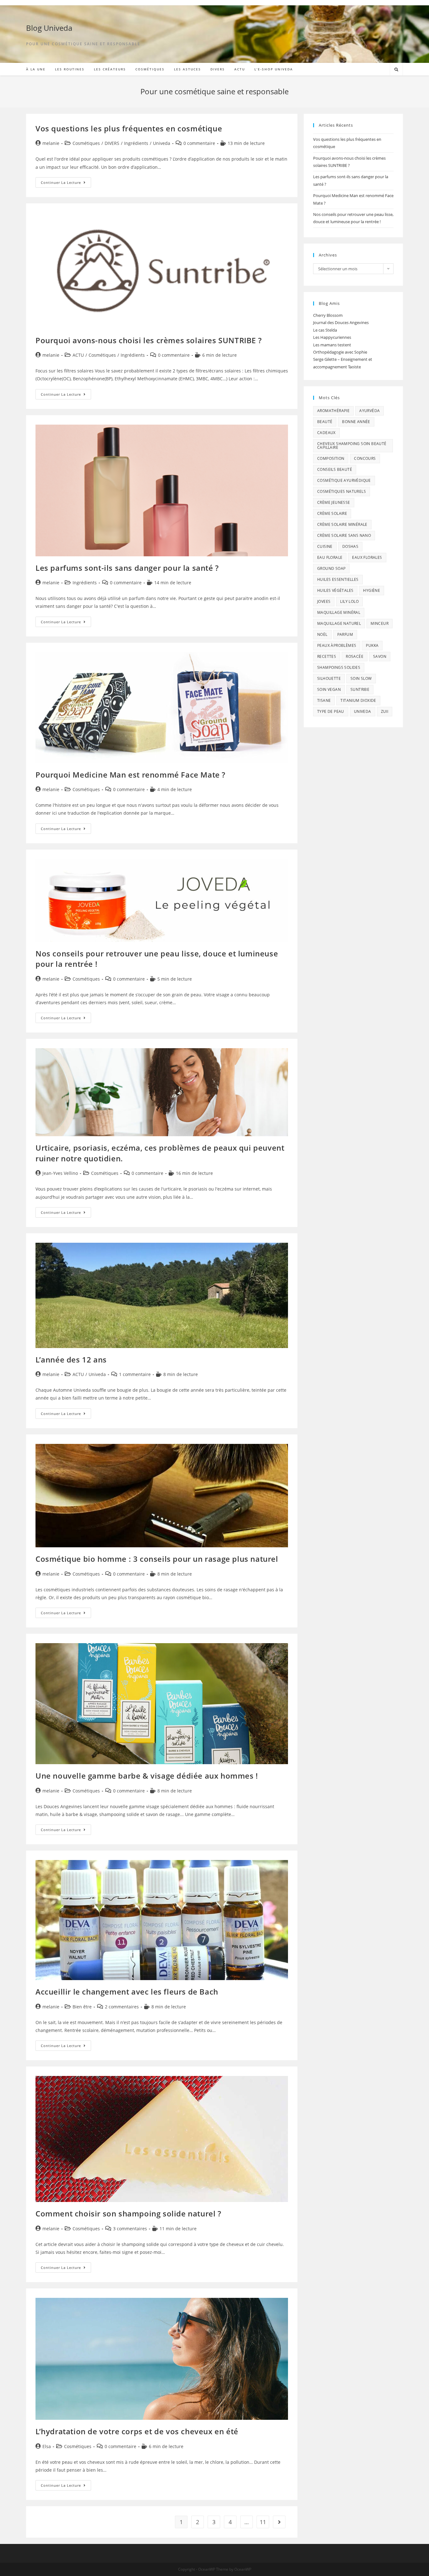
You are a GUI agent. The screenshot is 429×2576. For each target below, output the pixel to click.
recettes (327, 656)
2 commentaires (122, 2007)
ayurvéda (369, 411)
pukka (372, 645)
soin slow (361, 678)
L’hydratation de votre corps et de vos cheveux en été (137, 2431)
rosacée (355, 656)
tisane (324, 700)
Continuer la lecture (66, 184)
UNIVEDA (363, 711)
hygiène (372, 590)
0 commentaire (199, 143)
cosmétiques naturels (342, 491)
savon (380, 656)
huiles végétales (335, 590)
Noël (322, 634)
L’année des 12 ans (71, 1360)
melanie (51, 143)
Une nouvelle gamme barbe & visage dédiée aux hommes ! (147, 1776)
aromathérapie (333, 411)
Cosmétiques (86, 143)
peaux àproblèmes (337, 645)
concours (365, 458)
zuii (385, 711)
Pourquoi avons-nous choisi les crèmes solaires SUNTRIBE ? (149, 340)
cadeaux (326, 433)
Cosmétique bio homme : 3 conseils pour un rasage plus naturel (157, 1559)
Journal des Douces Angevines (341, 322)
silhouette (329, 678)
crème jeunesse (334, 502)
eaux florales (367, 557)
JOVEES (324, 601)
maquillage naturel (339, 623)
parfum (345, 634)
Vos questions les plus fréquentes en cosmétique (129, 128)
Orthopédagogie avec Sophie (340, 352)
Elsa (47, 2446)
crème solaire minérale (342, 524)
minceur (380, 623)
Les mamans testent (332, 345)
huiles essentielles (338, 579)
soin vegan (329, 689)
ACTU (78, 355)
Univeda (162, 143)
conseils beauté (335, 469)
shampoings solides (339, 667)
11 (263, 2522)
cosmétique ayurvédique (344, 480)
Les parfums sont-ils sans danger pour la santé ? (127, 568)
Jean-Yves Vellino (60, 1173)
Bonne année (356, 422)
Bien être (82, 2007)
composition (331, 458)
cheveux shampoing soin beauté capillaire (352, 446)
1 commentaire (135, 1374)
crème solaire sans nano (344, 535)
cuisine (325, 546)
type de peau (331, 711)
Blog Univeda (49, 28)
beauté (325, 422)
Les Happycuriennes (332, 337)
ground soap (331, 568)
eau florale (330, 557)
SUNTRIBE (360, 689)
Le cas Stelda (325, 330)
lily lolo (349, 601)
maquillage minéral (339, 612)
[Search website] (396, 70)
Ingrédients (136, 143)
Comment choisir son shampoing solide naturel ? (128, 2213)
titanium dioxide (358, 700)
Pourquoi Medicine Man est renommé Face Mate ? (130, 775)
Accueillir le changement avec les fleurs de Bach (127, 1992)
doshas (350, 546)
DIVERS (112, 143)
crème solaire (332, 513)
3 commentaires (130, 2229)
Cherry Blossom (328, 315)
